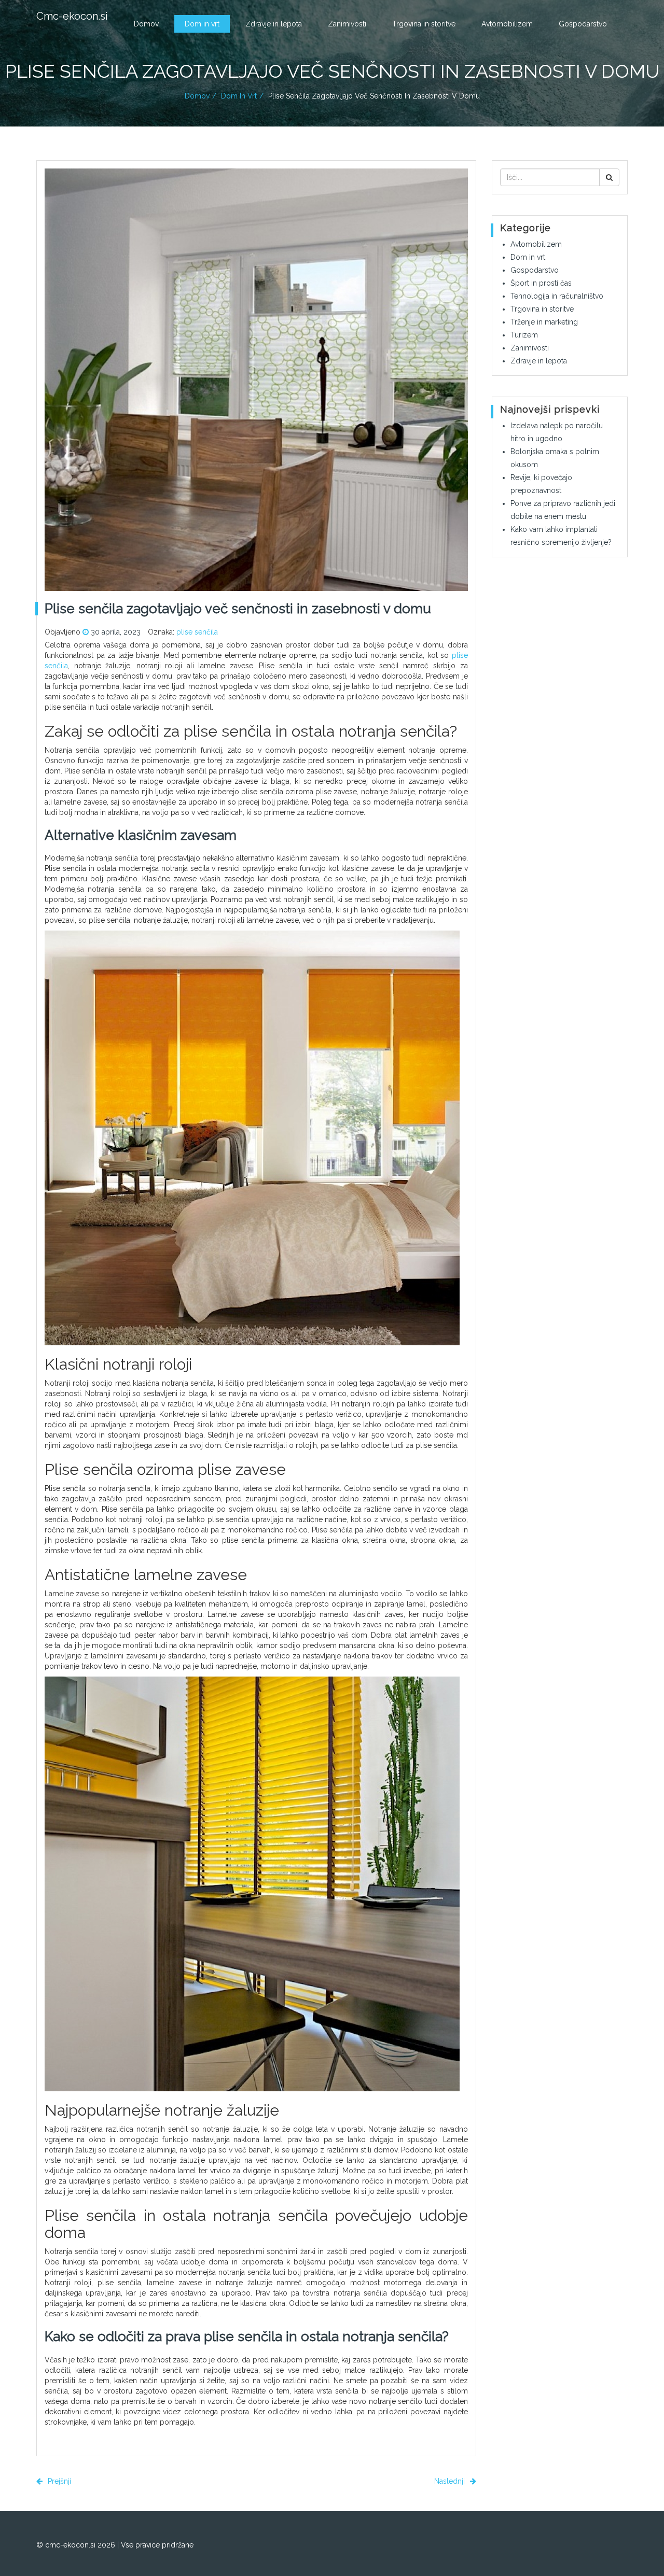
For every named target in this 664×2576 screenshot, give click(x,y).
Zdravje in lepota (274, 24)
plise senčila (197, 632)
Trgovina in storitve (424, 24)
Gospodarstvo (583, 24)
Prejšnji (58, 2481)
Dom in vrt (202, 24)
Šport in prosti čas (541, 283)
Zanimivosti (347, 24)
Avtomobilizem (507, 24)
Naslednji (451, 2481)
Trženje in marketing (544, 322)
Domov (146, 24)
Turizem (524, 335)
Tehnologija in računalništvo (557, 296)
